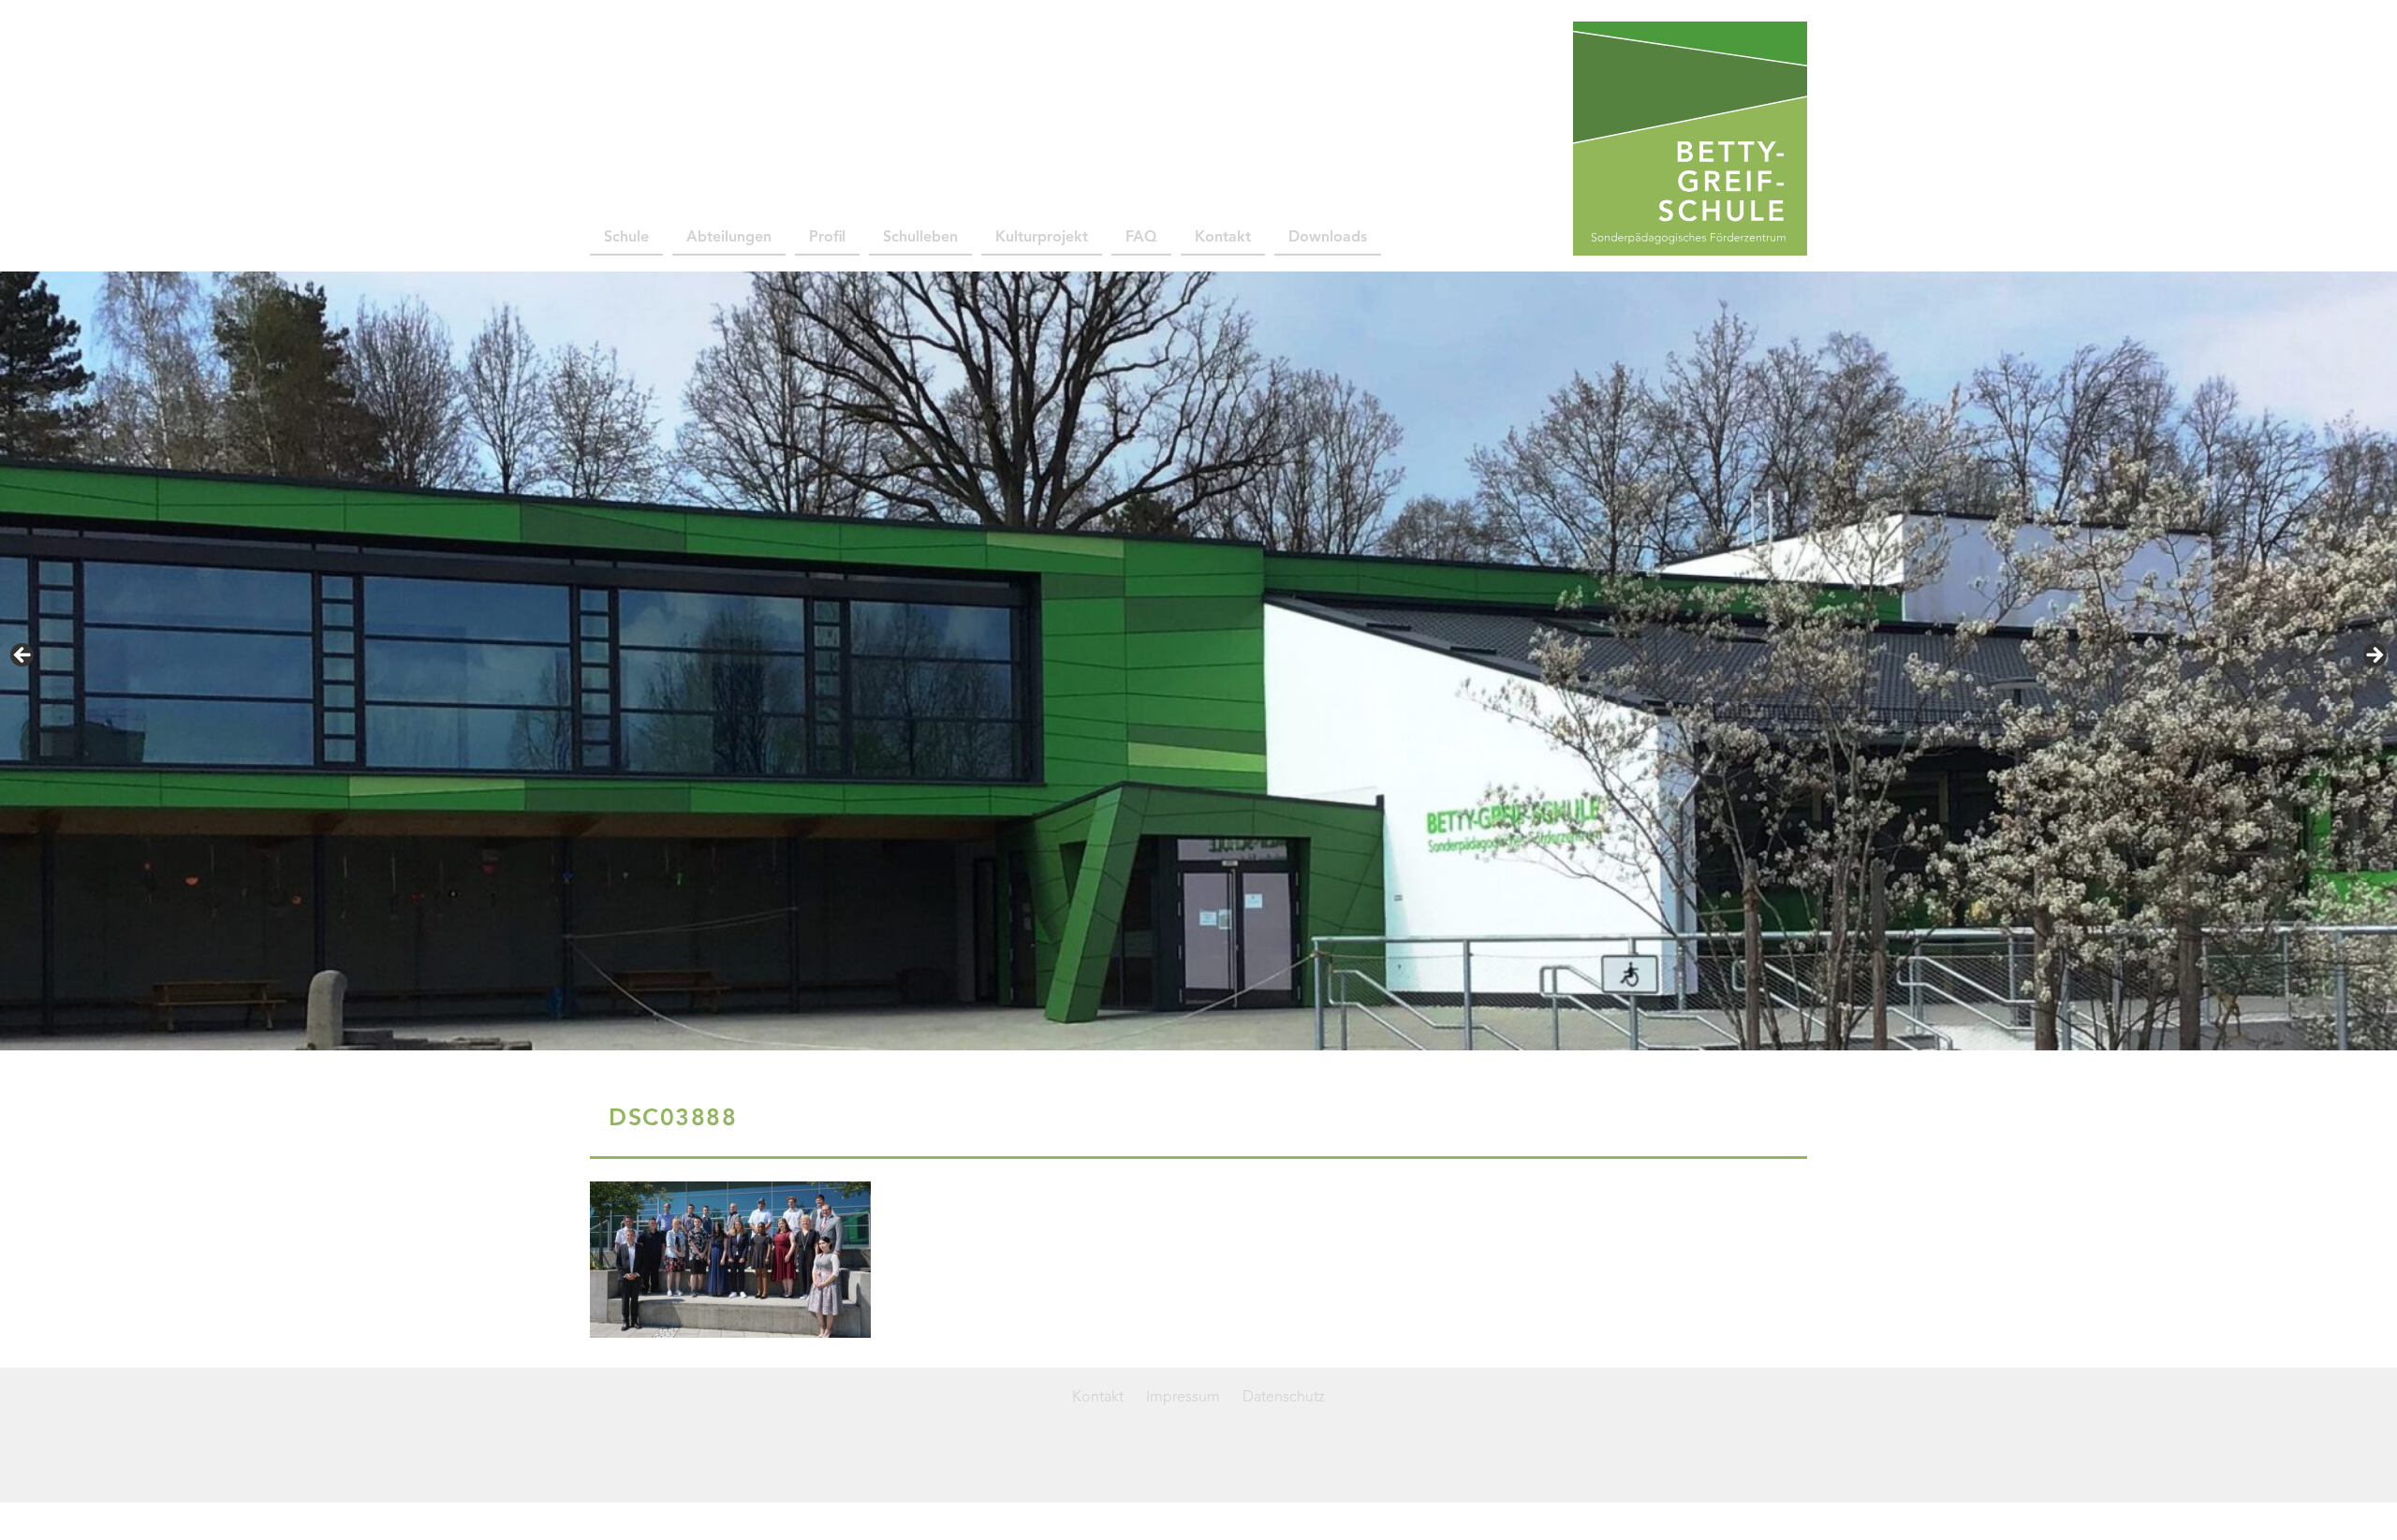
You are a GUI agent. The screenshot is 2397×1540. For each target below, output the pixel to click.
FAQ (1141, 238)
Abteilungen (729, 238)
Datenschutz (1284, 1398)
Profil (827, 238)
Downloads (1328, 238)
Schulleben (920, 238)
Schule (626, 238)
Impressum (1183, 1398)
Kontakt (1223, 238)
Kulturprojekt (1042, 238)
